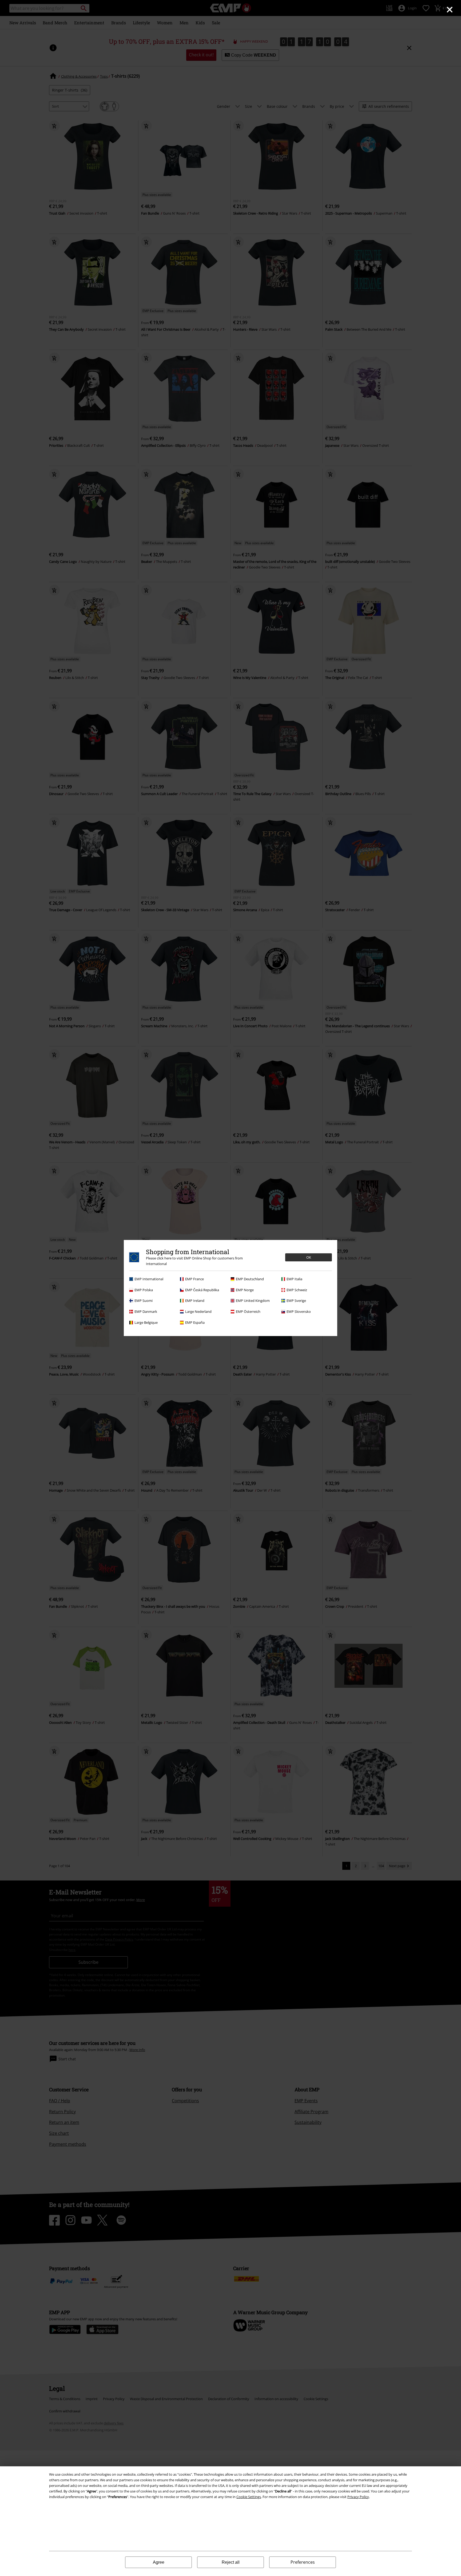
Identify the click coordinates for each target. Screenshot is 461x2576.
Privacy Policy (358, 2497)
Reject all (231, 2562)
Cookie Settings (249, 2497)
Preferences (303, 2562)
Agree (159, 2562)
